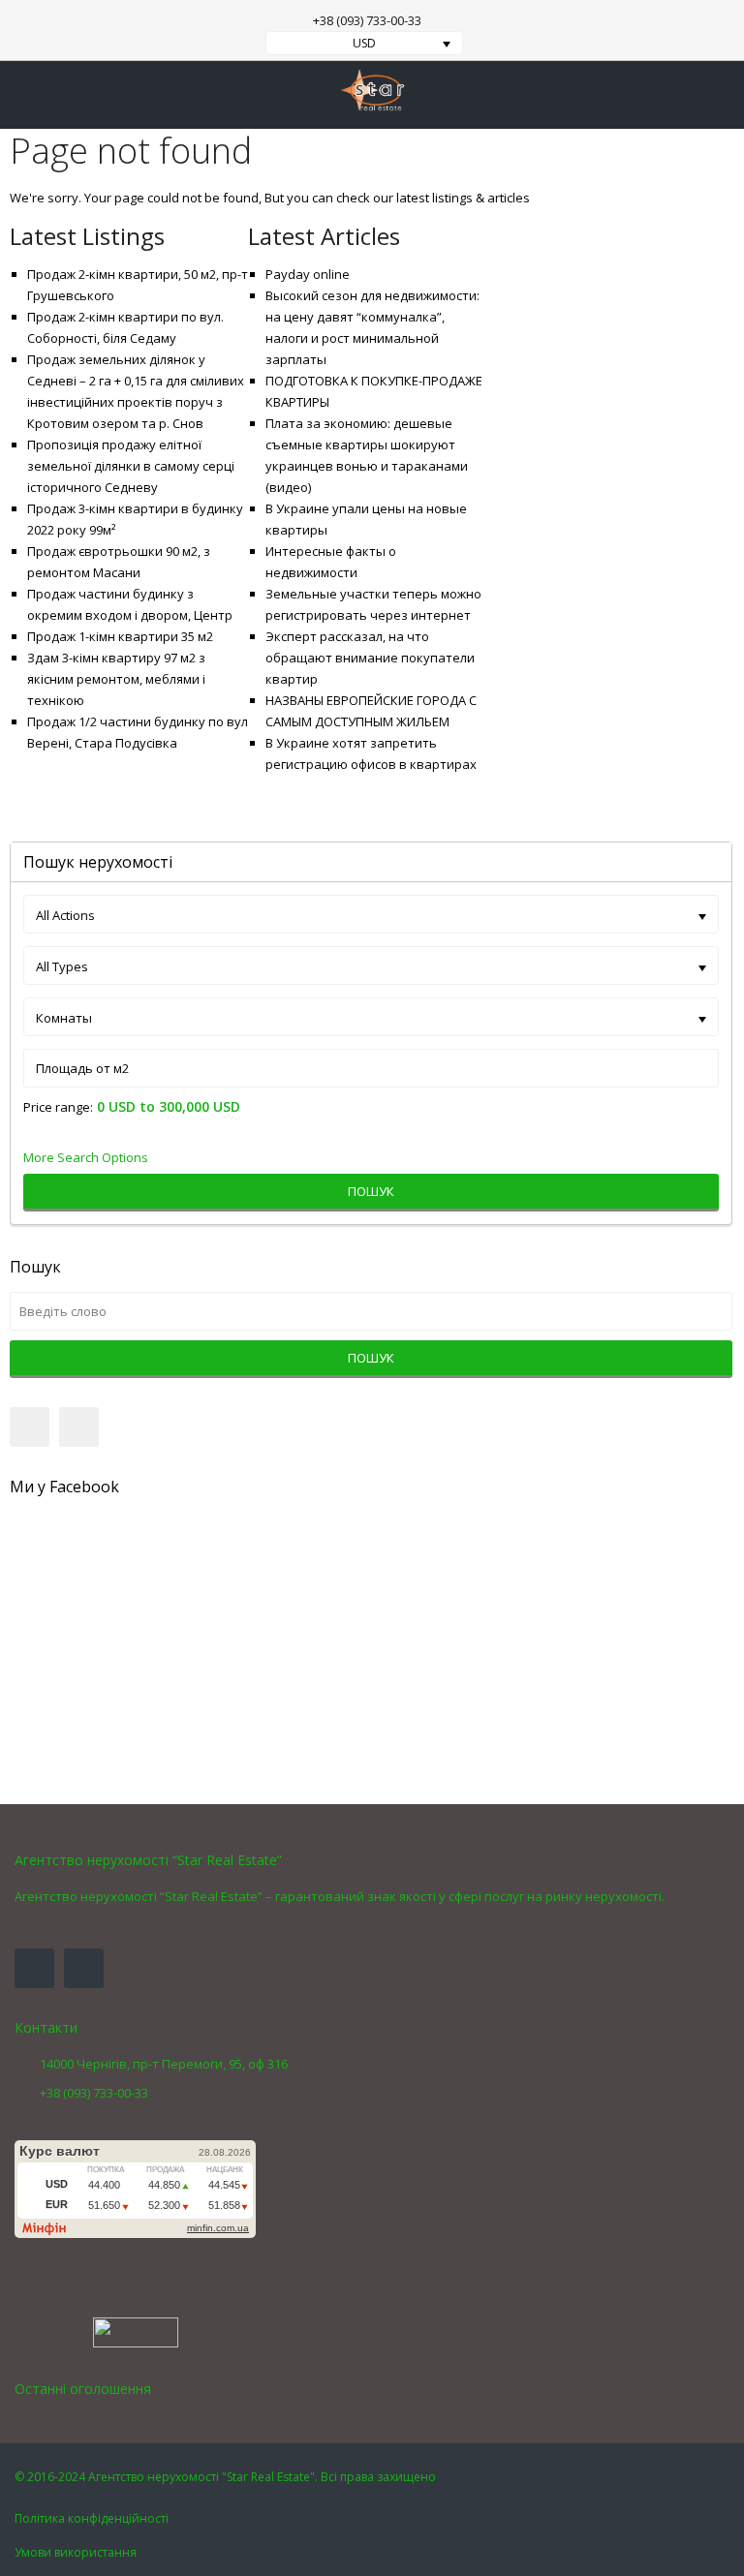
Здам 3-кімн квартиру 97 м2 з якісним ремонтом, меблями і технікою (116, 679)
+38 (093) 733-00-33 (367, 20)
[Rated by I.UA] (136, 2331)
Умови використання (76, 2552)
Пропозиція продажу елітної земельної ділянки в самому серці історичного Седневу (131, 466)
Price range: (58, 1107)
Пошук (371, 1191)
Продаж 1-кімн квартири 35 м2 (120, 636)
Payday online (308, 274)
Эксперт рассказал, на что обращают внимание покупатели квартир (370, 658)
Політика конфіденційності (92, 2518)
